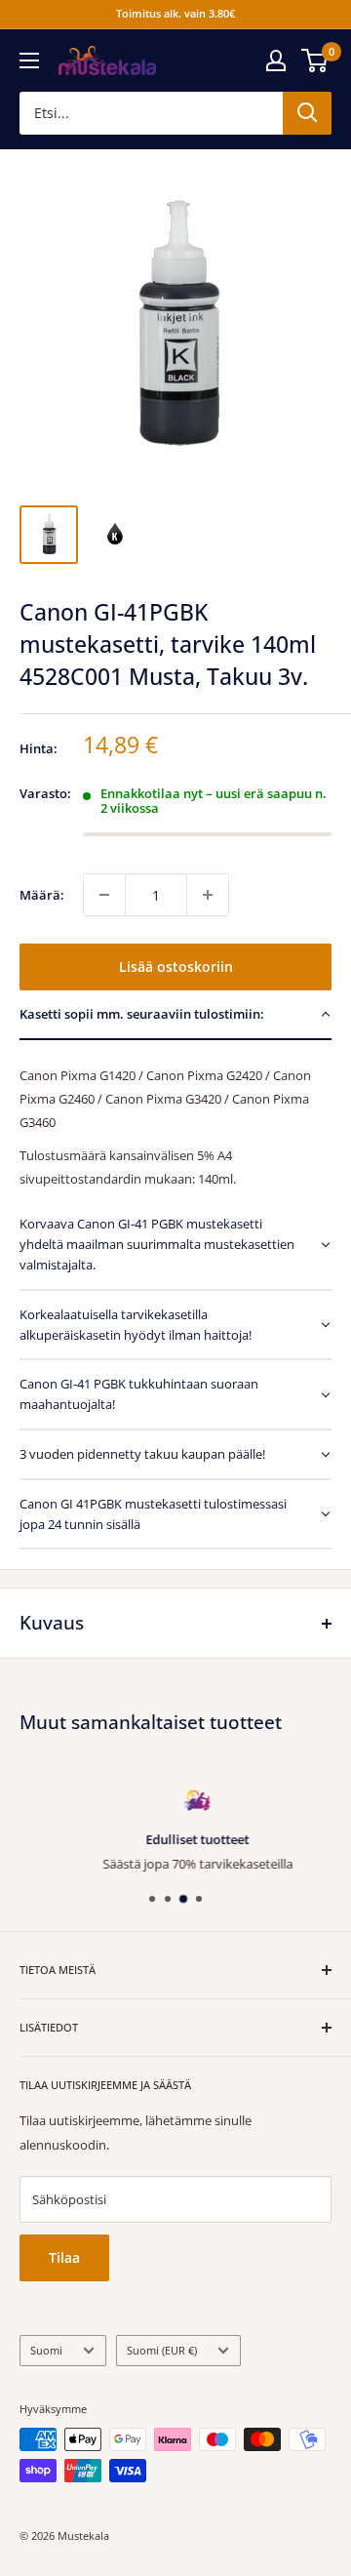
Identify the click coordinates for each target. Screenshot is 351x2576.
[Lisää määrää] (208, 895)
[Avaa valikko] (29, 60)
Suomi (46, 2350)
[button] (175, 1015)
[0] (315, 60)
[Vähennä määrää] (104, 895)
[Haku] (307, 113)
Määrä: (42, 895)
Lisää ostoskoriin (176, 966)
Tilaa (64, 2257)
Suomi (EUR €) (162, 2350)
